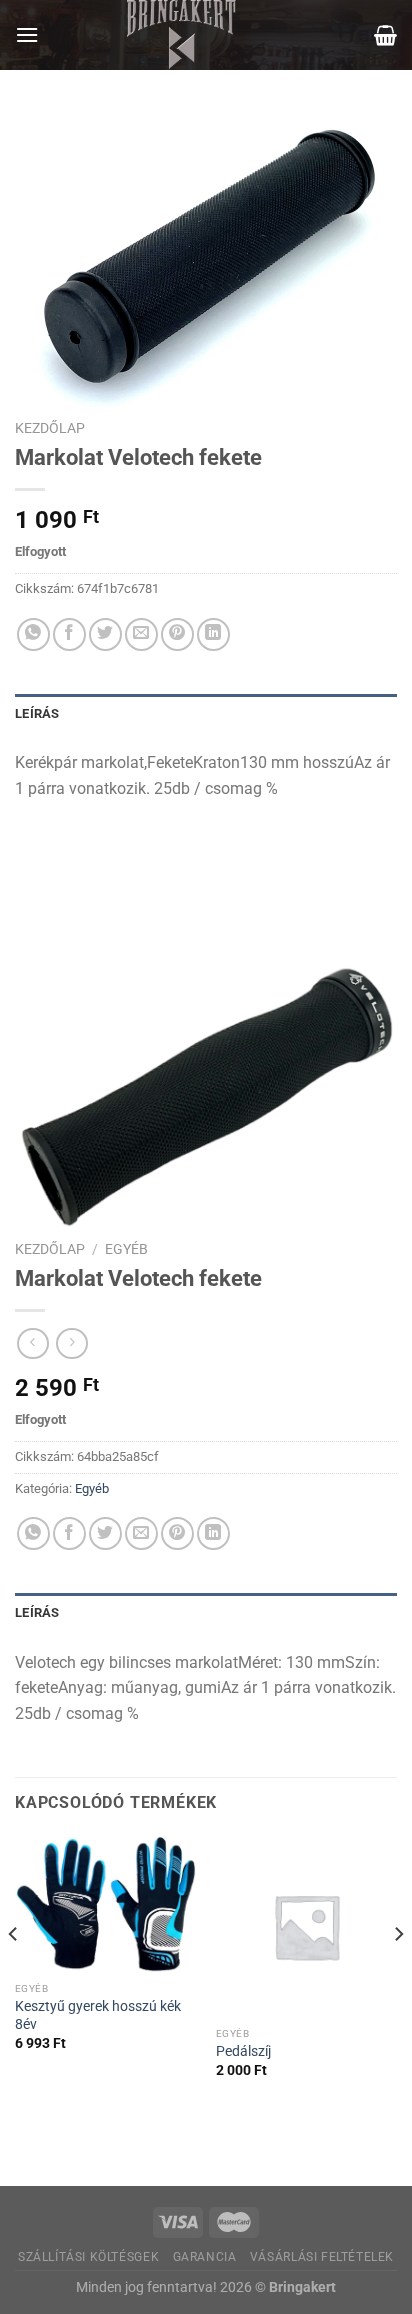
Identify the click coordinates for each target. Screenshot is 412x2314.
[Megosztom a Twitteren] (105, 634)
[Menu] (27, 34)
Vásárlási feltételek (322, 2257)
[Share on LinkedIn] (213, 634)
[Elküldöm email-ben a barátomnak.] (141, 634)
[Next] (398, 1974)
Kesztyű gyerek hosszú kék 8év (98, 2015)
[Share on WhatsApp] (33, 634)
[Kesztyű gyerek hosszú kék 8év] (105, 1904)
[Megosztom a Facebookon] (69, 634)
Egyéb (126, 1249)
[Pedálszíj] (306, 1926)
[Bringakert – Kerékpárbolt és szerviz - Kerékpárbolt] (182, 35)
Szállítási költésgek (88, 2257)
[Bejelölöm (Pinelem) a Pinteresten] (177, 634)
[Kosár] (385, 35)
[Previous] (14, 1974)
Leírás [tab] (37, 713)
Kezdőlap (50, 428)
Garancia (205, 2257)
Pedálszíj (243, 2051)
